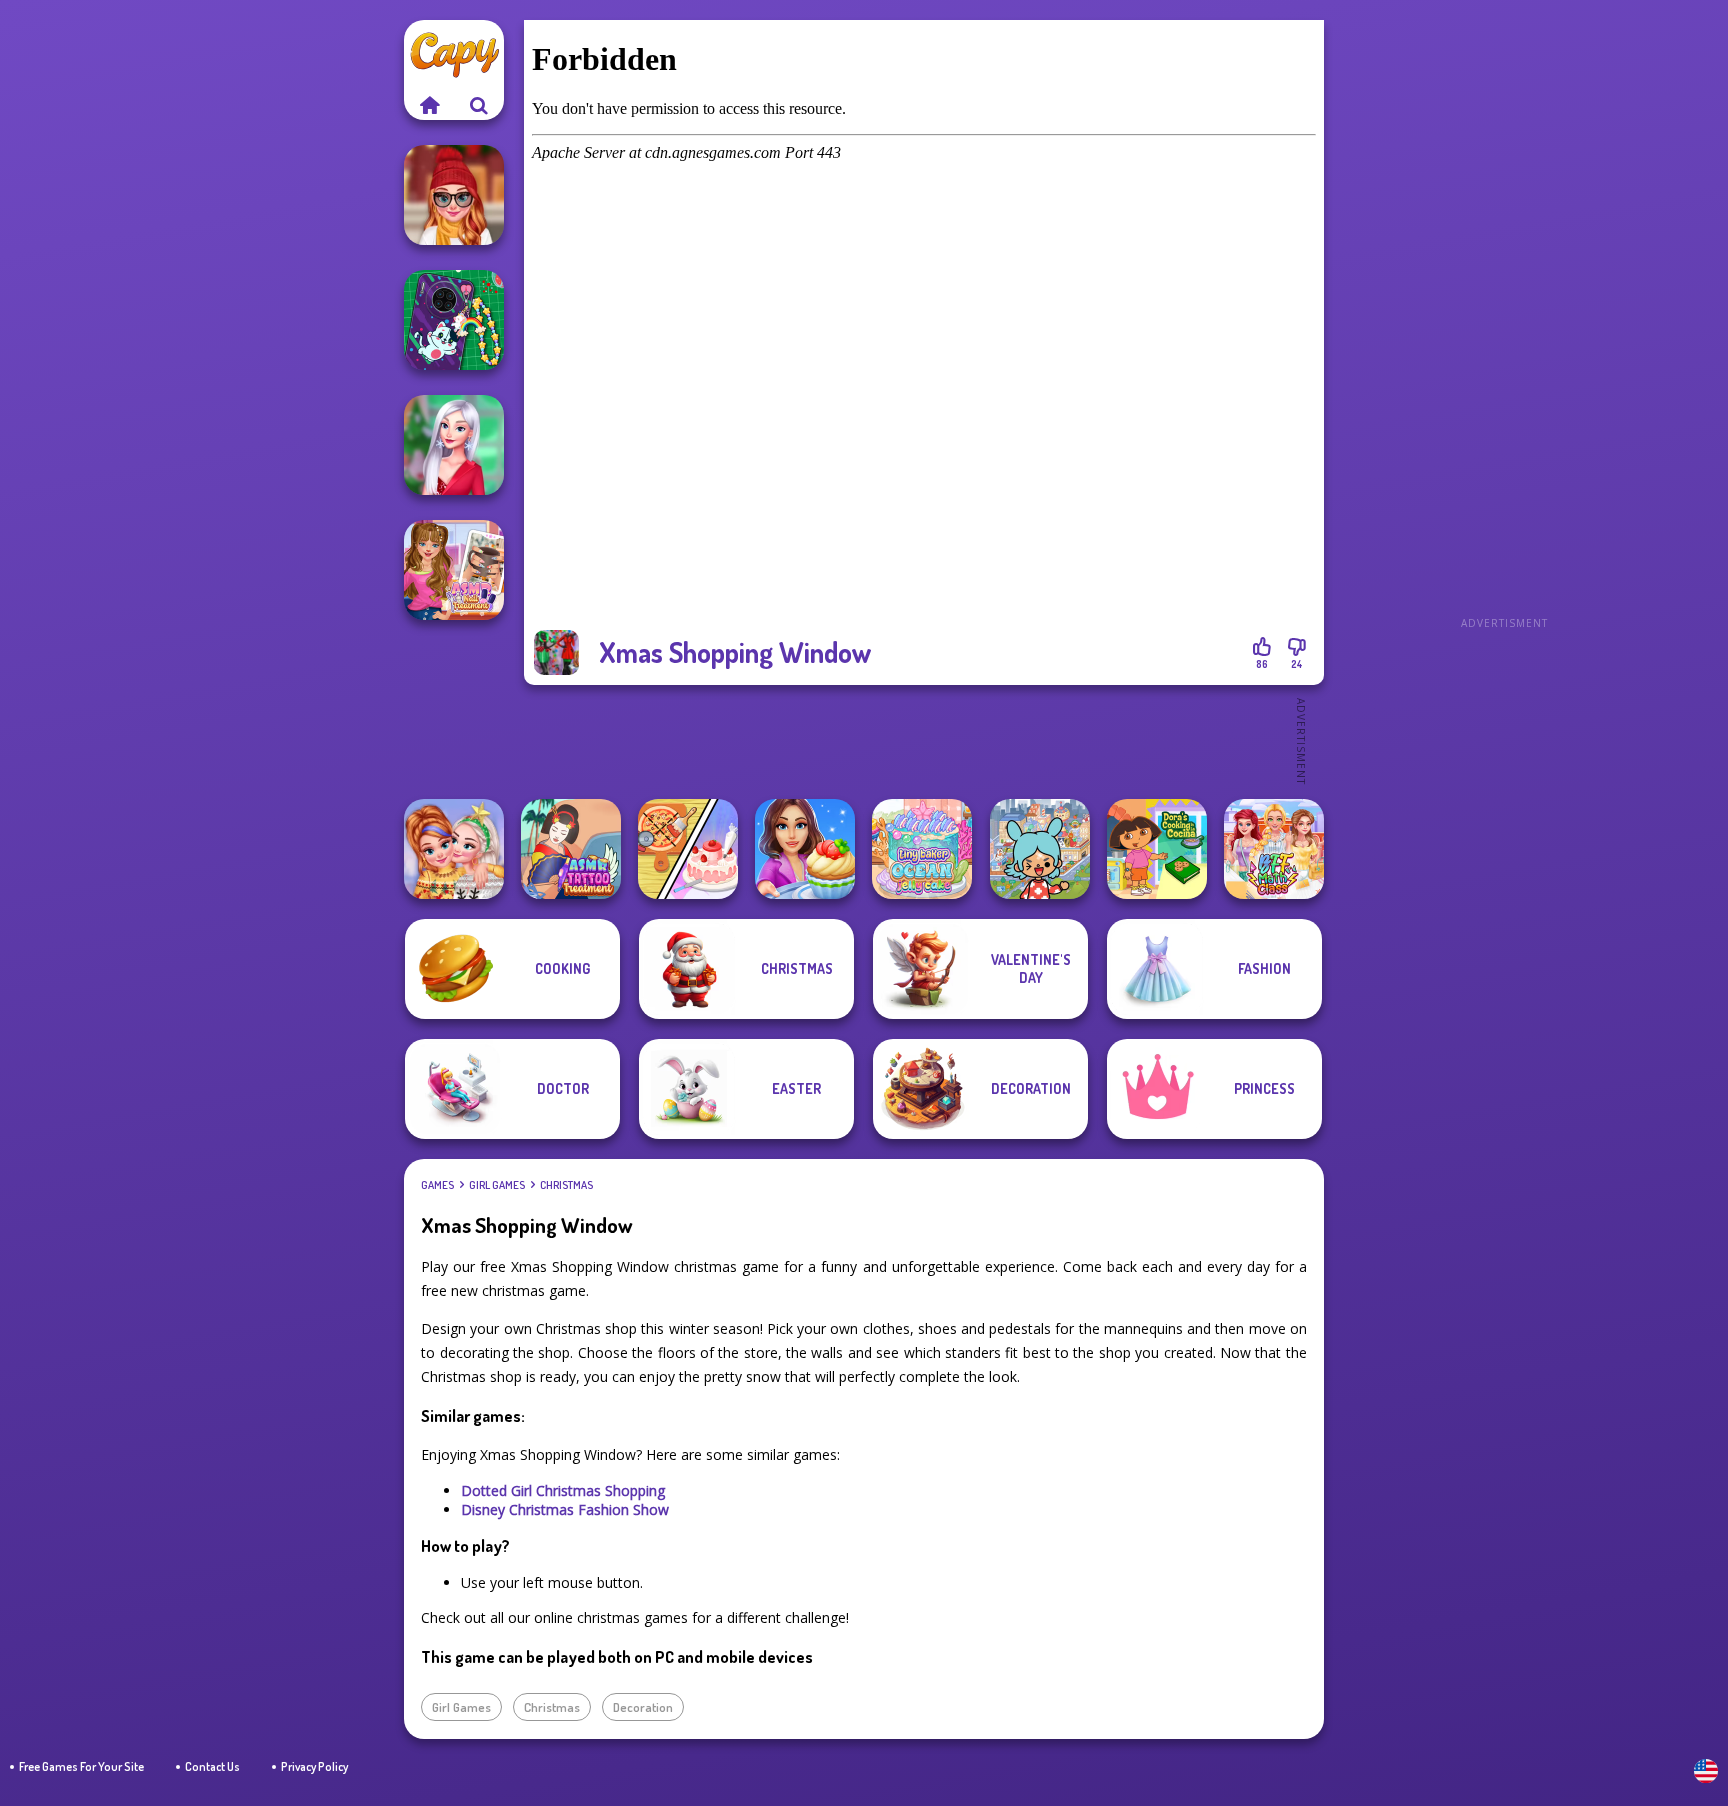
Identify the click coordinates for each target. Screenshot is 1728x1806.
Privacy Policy (314, 1766)
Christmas (566, 1185)
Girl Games (497, 1185)
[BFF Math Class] (1274, 849)
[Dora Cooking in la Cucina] (1157, 849)
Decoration (643, 1707)
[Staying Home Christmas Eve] (454, 195)
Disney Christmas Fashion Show (565, 1509)
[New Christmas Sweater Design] (454, 849)
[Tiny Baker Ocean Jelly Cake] (922, 849)
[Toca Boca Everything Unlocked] (1040, 849)
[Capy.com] (429, 105)
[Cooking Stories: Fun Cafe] (805, 849)
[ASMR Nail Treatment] (454, 570)
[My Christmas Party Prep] (454, 445)
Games (437, 1185)
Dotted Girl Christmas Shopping (563, 1490)
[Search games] (479, 105)
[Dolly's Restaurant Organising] (688, 849)
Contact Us (212, 1766)
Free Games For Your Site (81, 1766)
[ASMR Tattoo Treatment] (571, 849)
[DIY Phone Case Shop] (454, 320)
